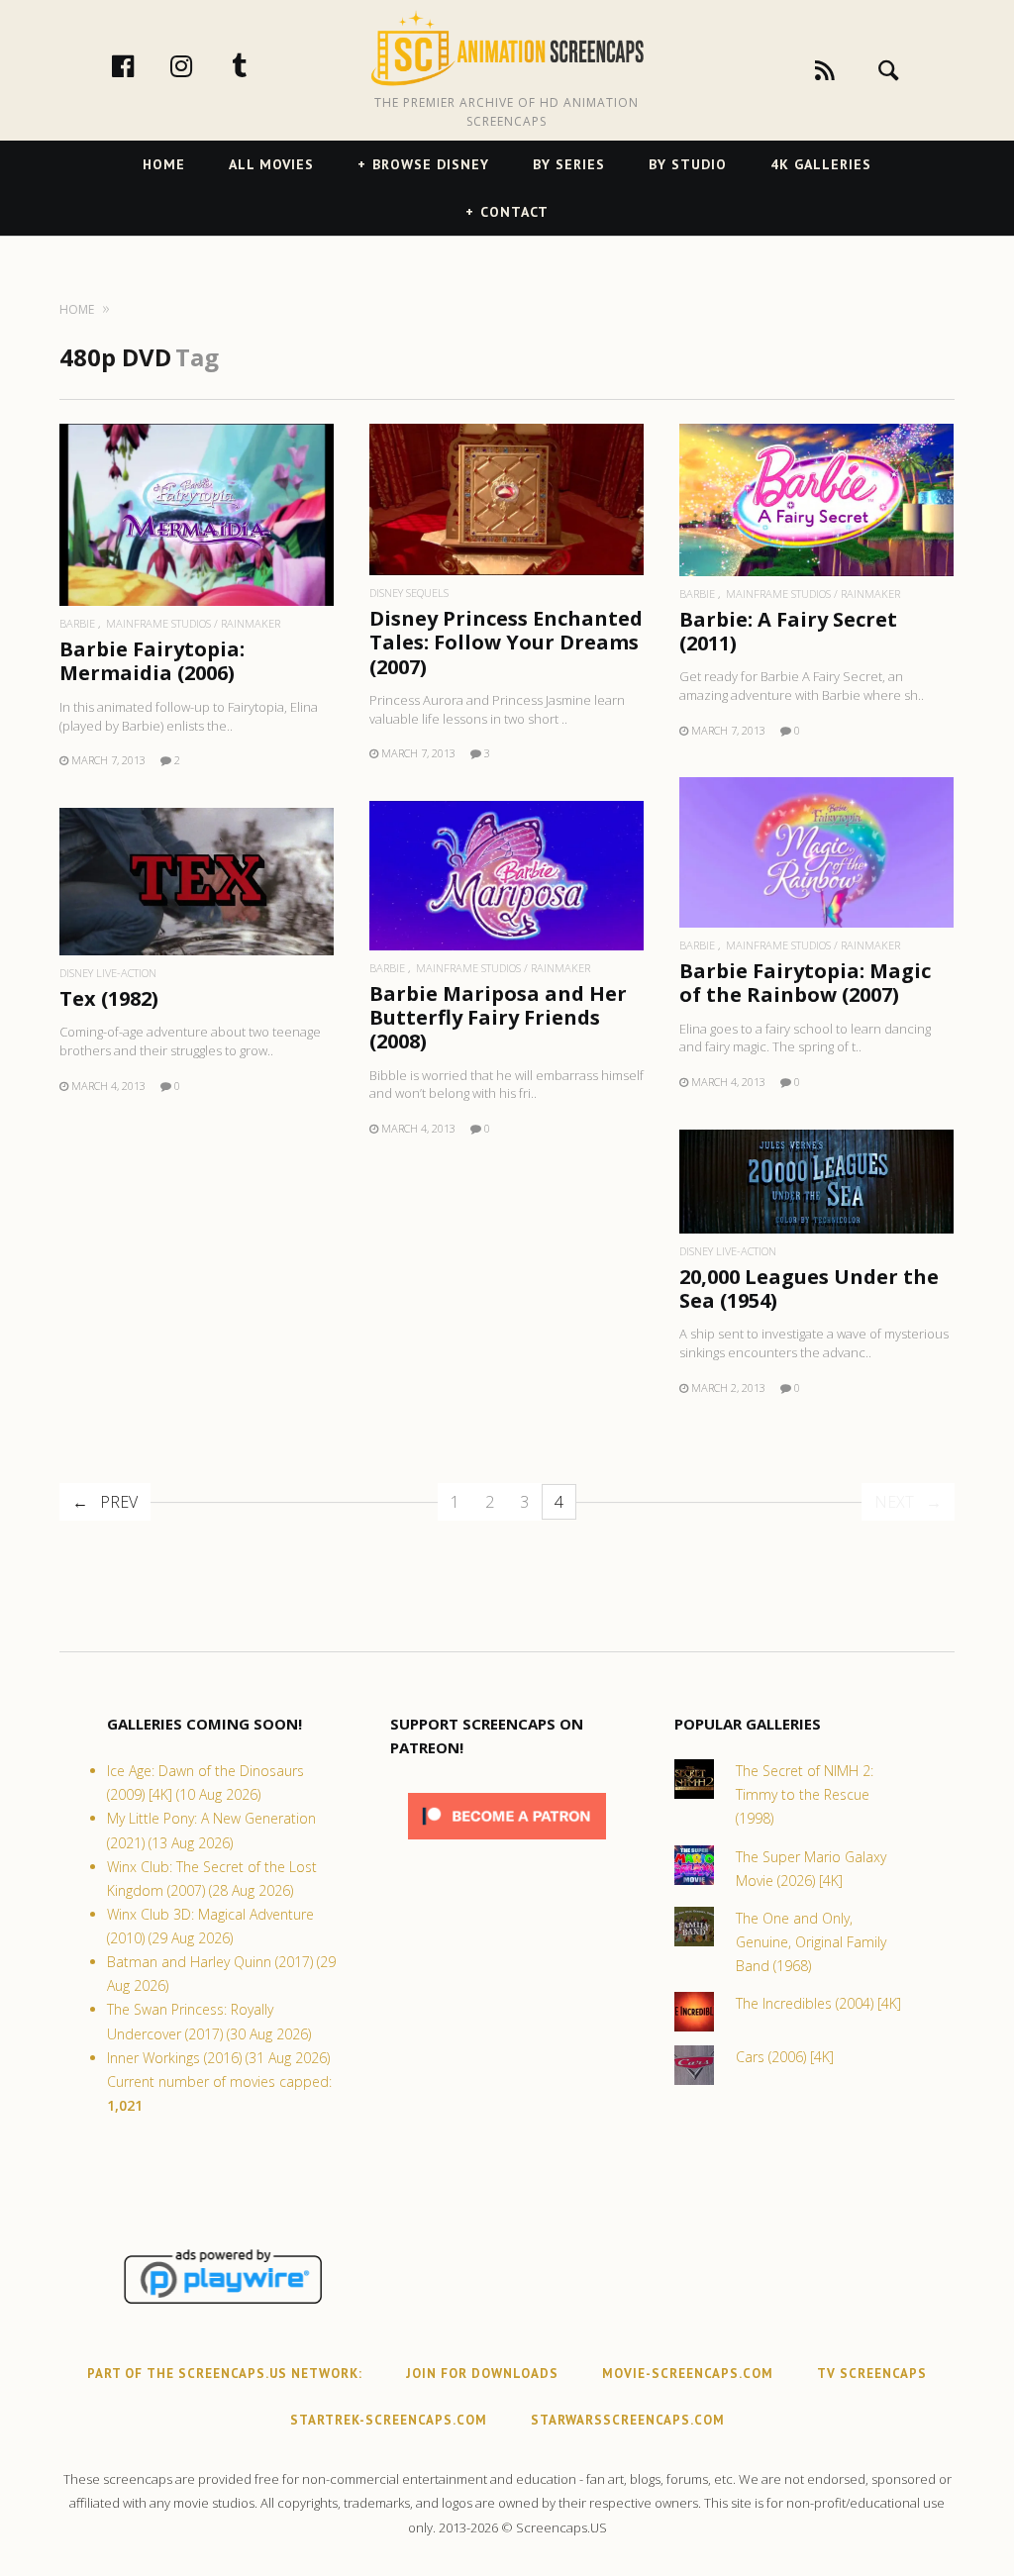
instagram (202, 65)
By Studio (688, 164)
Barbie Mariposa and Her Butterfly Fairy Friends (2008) (498, 1017)
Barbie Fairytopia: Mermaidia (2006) (152, 661)
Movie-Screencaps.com (688, 2374)
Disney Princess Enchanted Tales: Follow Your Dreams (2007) (506, 642)
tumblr (260, 65)
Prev (119, 1502)
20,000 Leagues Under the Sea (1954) (809, 1288)
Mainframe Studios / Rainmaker (193, 623)
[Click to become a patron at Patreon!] (507, 1844)
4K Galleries (821, 164)
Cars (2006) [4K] (785, 2057)
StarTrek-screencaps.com (389, 2420)
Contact (514, 212)
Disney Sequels (409, 593)
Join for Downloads (482, 2374)
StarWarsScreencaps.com (628, 2420)
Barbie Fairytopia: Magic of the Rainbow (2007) (805, 983)
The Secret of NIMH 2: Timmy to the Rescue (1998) (805, 1794)
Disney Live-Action (108, 973)
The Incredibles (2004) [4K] (818, 2003)
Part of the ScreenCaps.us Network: (225, 2374)
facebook (144, 65)
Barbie (77, 623)
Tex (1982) (109, 998)
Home (164, 164)
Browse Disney (431, 164)
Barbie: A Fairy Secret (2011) (788, 631)
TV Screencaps (872, 2374)
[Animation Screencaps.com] (507, 49)
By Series (569, 164)
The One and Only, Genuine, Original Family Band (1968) (811, 1942)
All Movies (271, 164)
